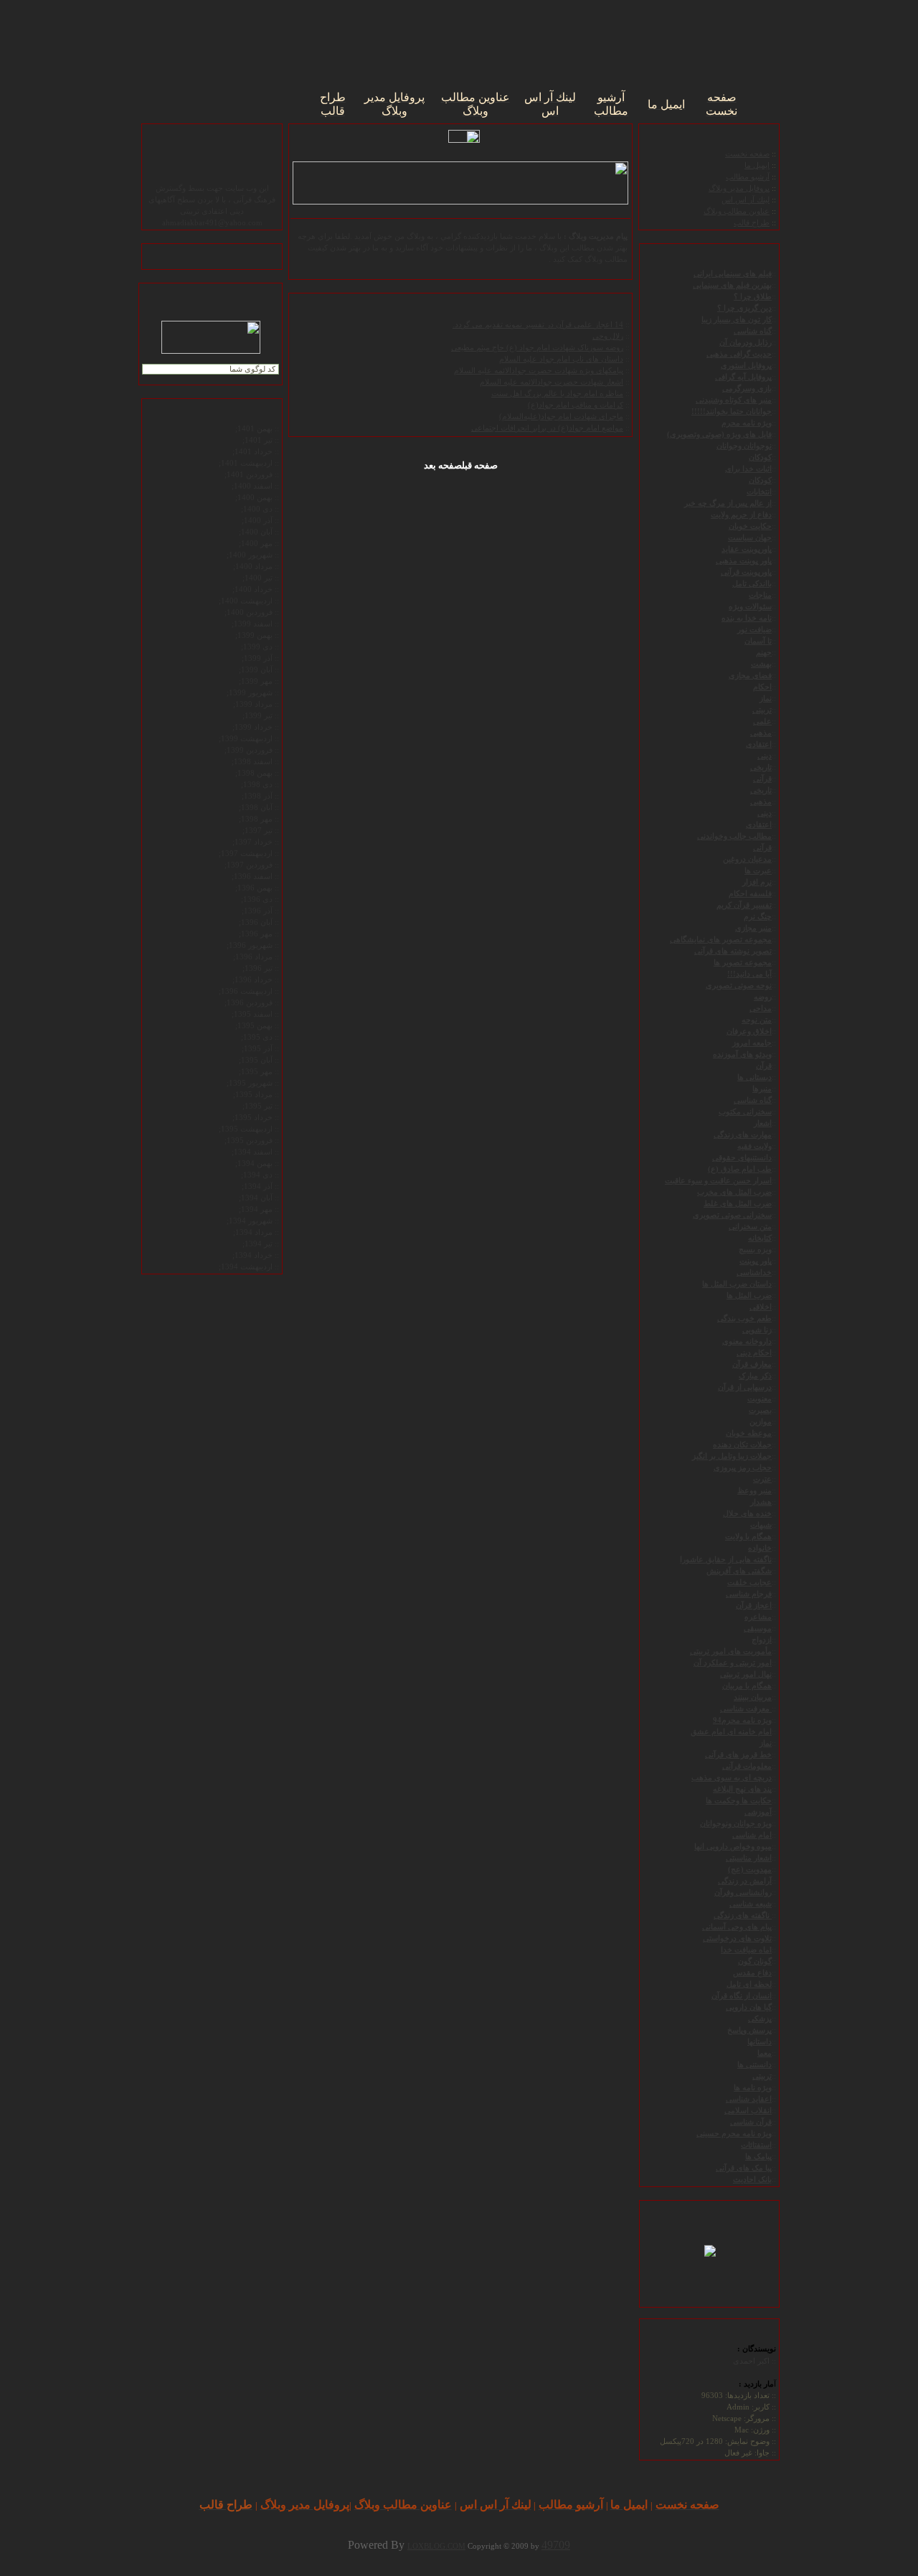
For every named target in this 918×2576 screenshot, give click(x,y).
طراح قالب (752, 223)
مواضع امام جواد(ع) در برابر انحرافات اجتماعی (547, 428)
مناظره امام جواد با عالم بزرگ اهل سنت (557, 394)
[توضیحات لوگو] (710, 2249)
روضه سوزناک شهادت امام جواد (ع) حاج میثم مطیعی (537, 348)
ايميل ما (757, 165)
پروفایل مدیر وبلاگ (739, 188)
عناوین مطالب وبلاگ (737, 211)
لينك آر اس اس (746, 200)
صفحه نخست (747, 154)
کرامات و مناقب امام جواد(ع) (576, 405)
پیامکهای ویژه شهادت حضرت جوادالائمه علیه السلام (539, 371)
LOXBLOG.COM (436, 2546)
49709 (556, 2545)
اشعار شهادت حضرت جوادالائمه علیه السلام (552, 382)
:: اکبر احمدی (754, 2361)
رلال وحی (608, 336)
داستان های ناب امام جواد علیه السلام (561, 359)
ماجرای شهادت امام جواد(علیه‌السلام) (561, 417)
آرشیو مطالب (748, 177)
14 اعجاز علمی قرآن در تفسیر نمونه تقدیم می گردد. (538, 325)
